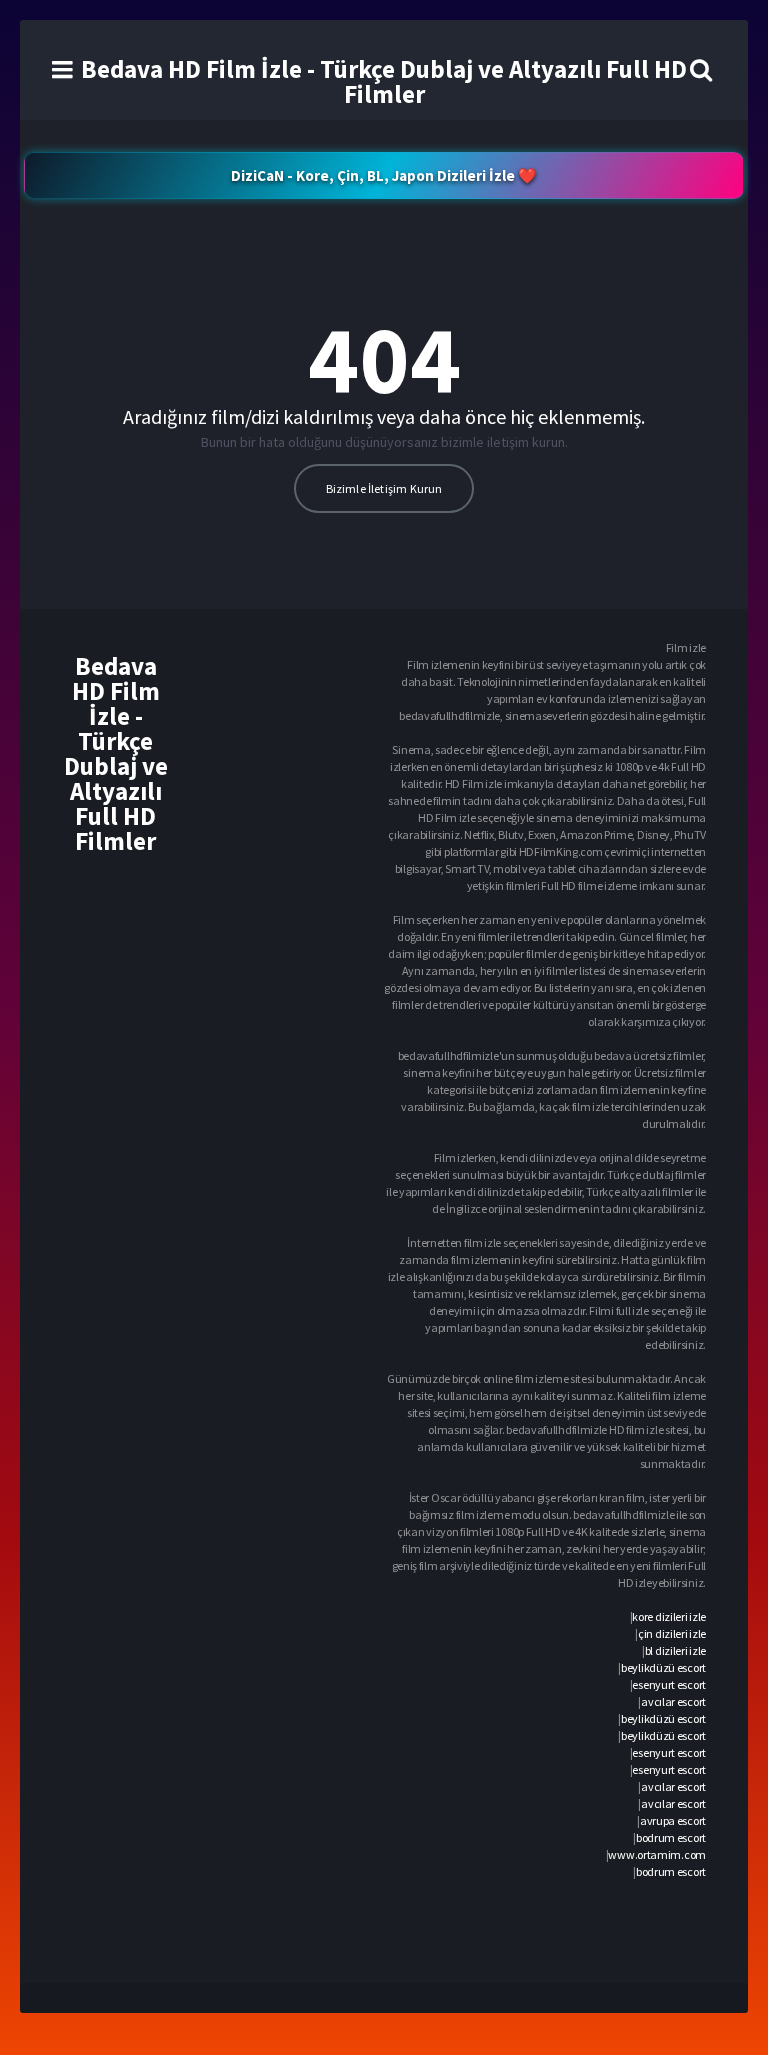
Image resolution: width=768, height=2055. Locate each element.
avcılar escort (673, 1701)
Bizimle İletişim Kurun (384, 488)
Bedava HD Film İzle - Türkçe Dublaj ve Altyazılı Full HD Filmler (384, 81)
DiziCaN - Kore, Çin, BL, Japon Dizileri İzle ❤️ (384, 175)
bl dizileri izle (675, 1650)
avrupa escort (673, 1820)
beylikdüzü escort (663, 1667)
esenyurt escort (669, 1684)
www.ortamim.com (657, 1854)
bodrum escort (671, 1837)
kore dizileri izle (669, 1616)
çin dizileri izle (672, 1633)
